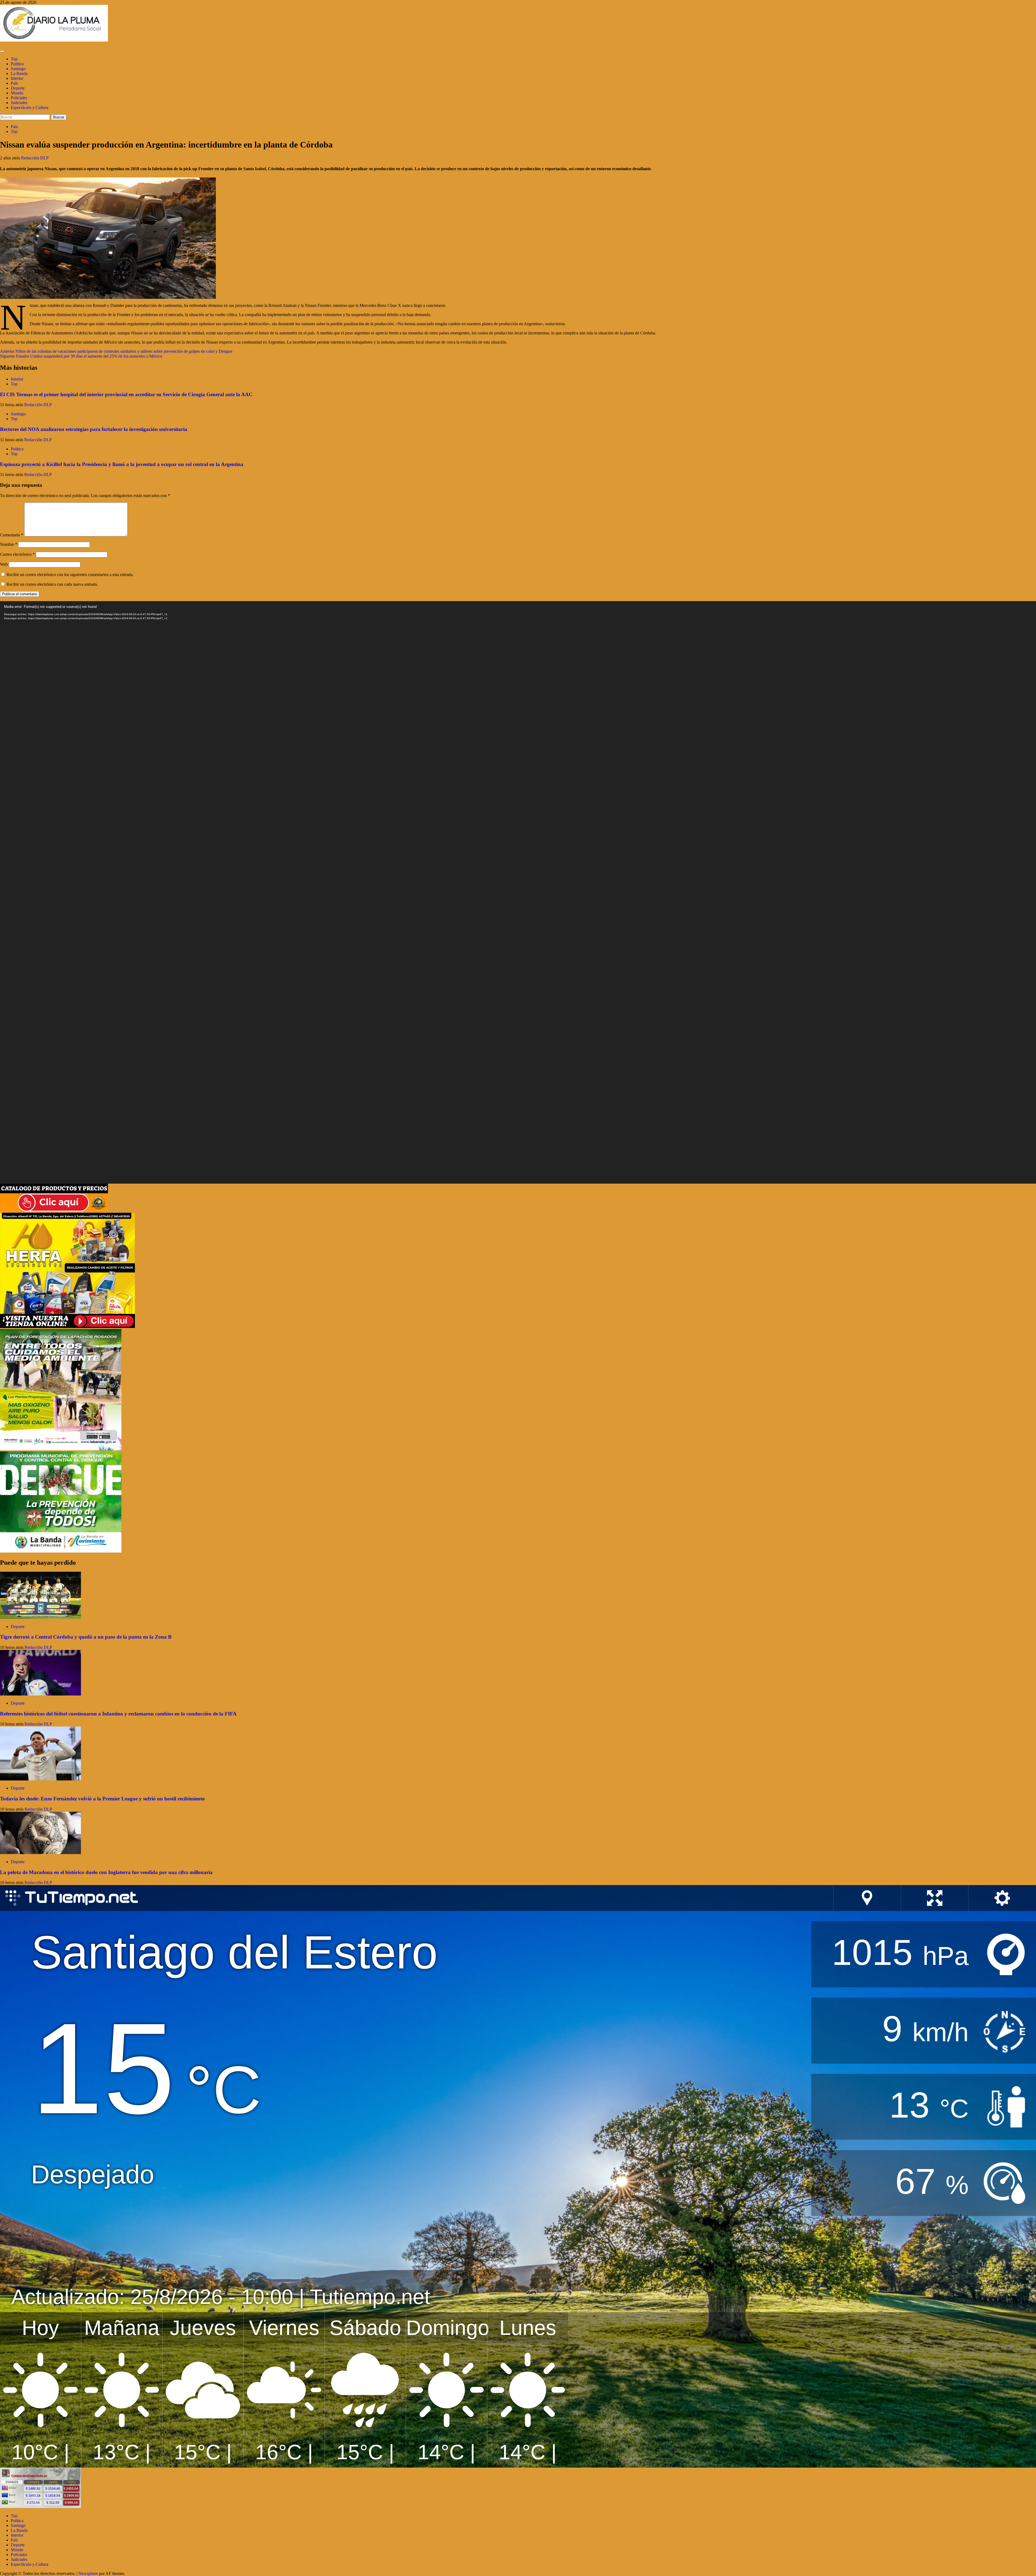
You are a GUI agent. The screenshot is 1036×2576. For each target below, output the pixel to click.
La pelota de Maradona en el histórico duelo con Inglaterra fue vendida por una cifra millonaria (106, 1872)
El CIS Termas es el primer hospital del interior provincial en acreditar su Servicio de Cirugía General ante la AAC (126, 394)
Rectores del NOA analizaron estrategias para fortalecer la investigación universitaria (94, 429)
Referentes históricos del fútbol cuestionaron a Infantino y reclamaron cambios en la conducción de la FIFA (118, 1714)
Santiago (18, 69)
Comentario (12, 535)
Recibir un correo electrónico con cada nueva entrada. (52, 584)
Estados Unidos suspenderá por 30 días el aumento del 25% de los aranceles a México (81, 356)
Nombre (9, 544)
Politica (17, 64)
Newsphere (88, 2573)
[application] (518, 892)
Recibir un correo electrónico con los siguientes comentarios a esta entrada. (70, 575)
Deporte (18, 88)
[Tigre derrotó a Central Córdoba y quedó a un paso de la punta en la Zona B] (40, 1617)
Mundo (17, 93)
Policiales (19, 98)
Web (4, 564)
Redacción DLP (35, 158)
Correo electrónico (17, 554)
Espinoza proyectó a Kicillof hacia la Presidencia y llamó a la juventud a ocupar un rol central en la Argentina (122, 464)
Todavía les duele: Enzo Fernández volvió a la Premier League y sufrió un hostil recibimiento (102, 1799)
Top (14, 59)
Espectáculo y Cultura (30, 107)
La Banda (19, 73)
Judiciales (19, 103)
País (14, 83)
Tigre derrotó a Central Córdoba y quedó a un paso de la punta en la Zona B (86, 1637)
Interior (17, 78)
